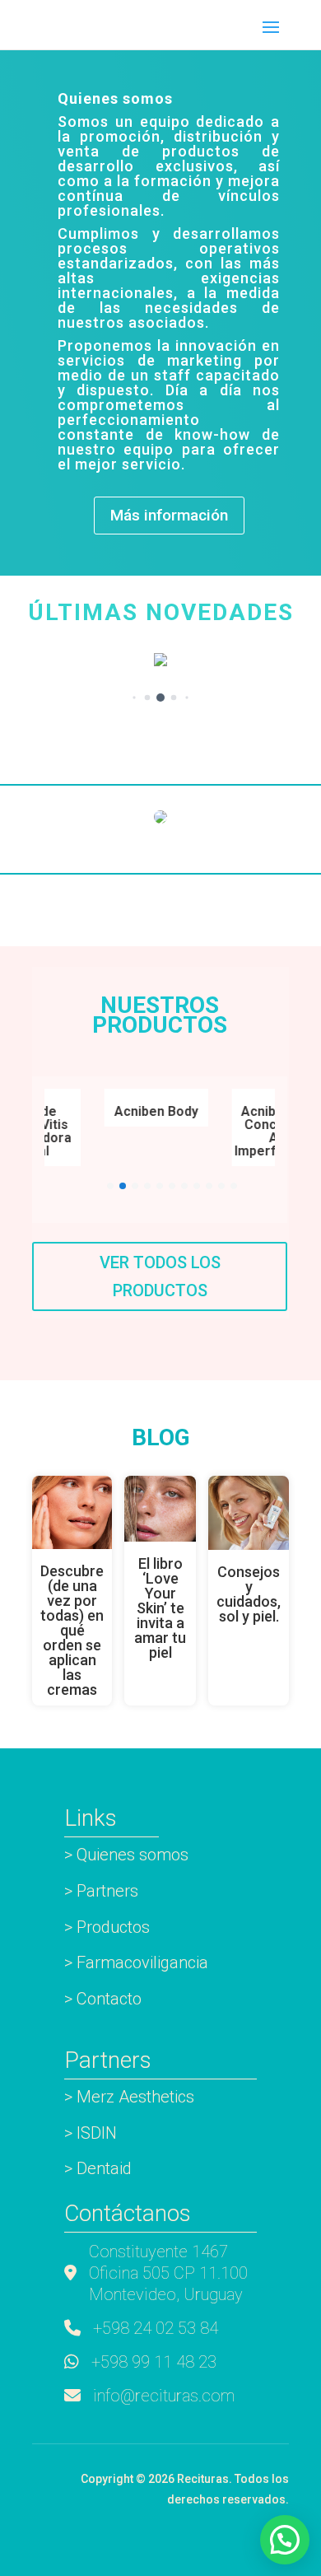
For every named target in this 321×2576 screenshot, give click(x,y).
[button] (134, 698)
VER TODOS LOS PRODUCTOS (160, 1276)
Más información (169, 515)
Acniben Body (151, 1111)
